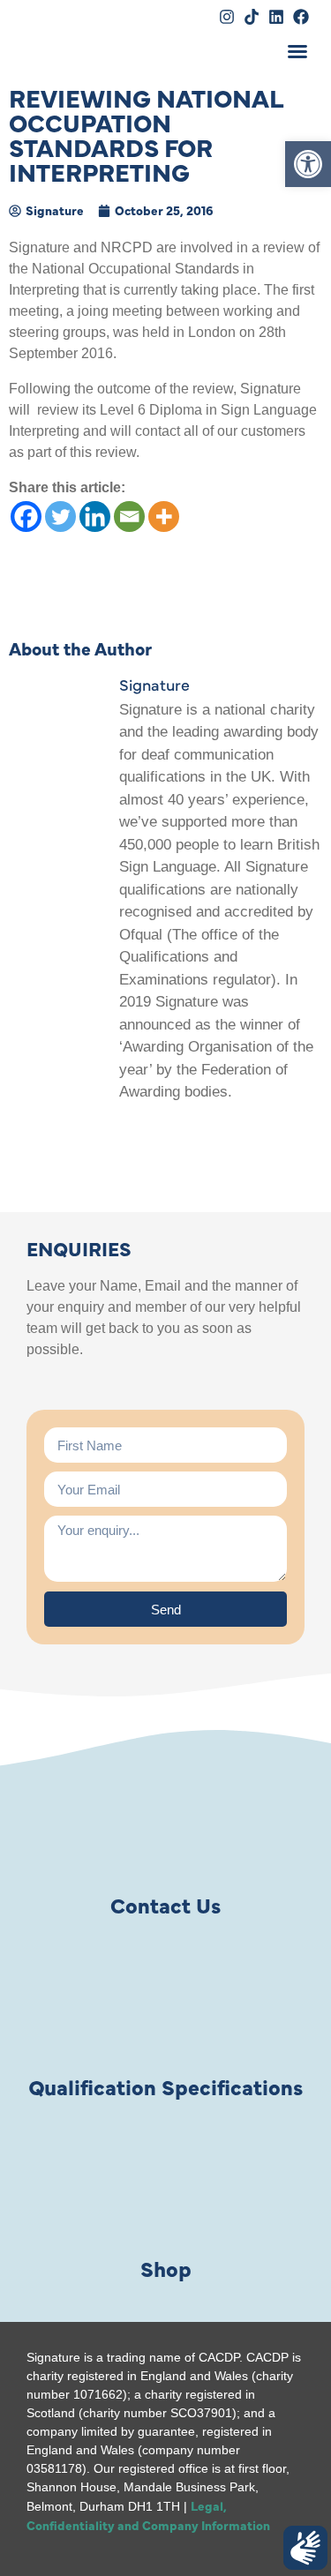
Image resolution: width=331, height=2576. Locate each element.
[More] (164, 517)
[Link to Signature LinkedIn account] (276, 17)
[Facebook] (26, 517)
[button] (308, 164)
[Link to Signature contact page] (166, 1823)
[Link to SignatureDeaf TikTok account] (252, 17)
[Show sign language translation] (305, 2548)
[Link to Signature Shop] (166, 2187)
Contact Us (165, 1904)
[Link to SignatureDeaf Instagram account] (227, 17)
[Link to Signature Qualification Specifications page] (166, 2005)
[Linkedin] (95, 517)
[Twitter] (60, 517)
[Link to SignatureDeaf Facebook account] (301, 17)
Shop (166, 2268)
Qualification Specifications (165, 2086)
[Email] (129, 517)
